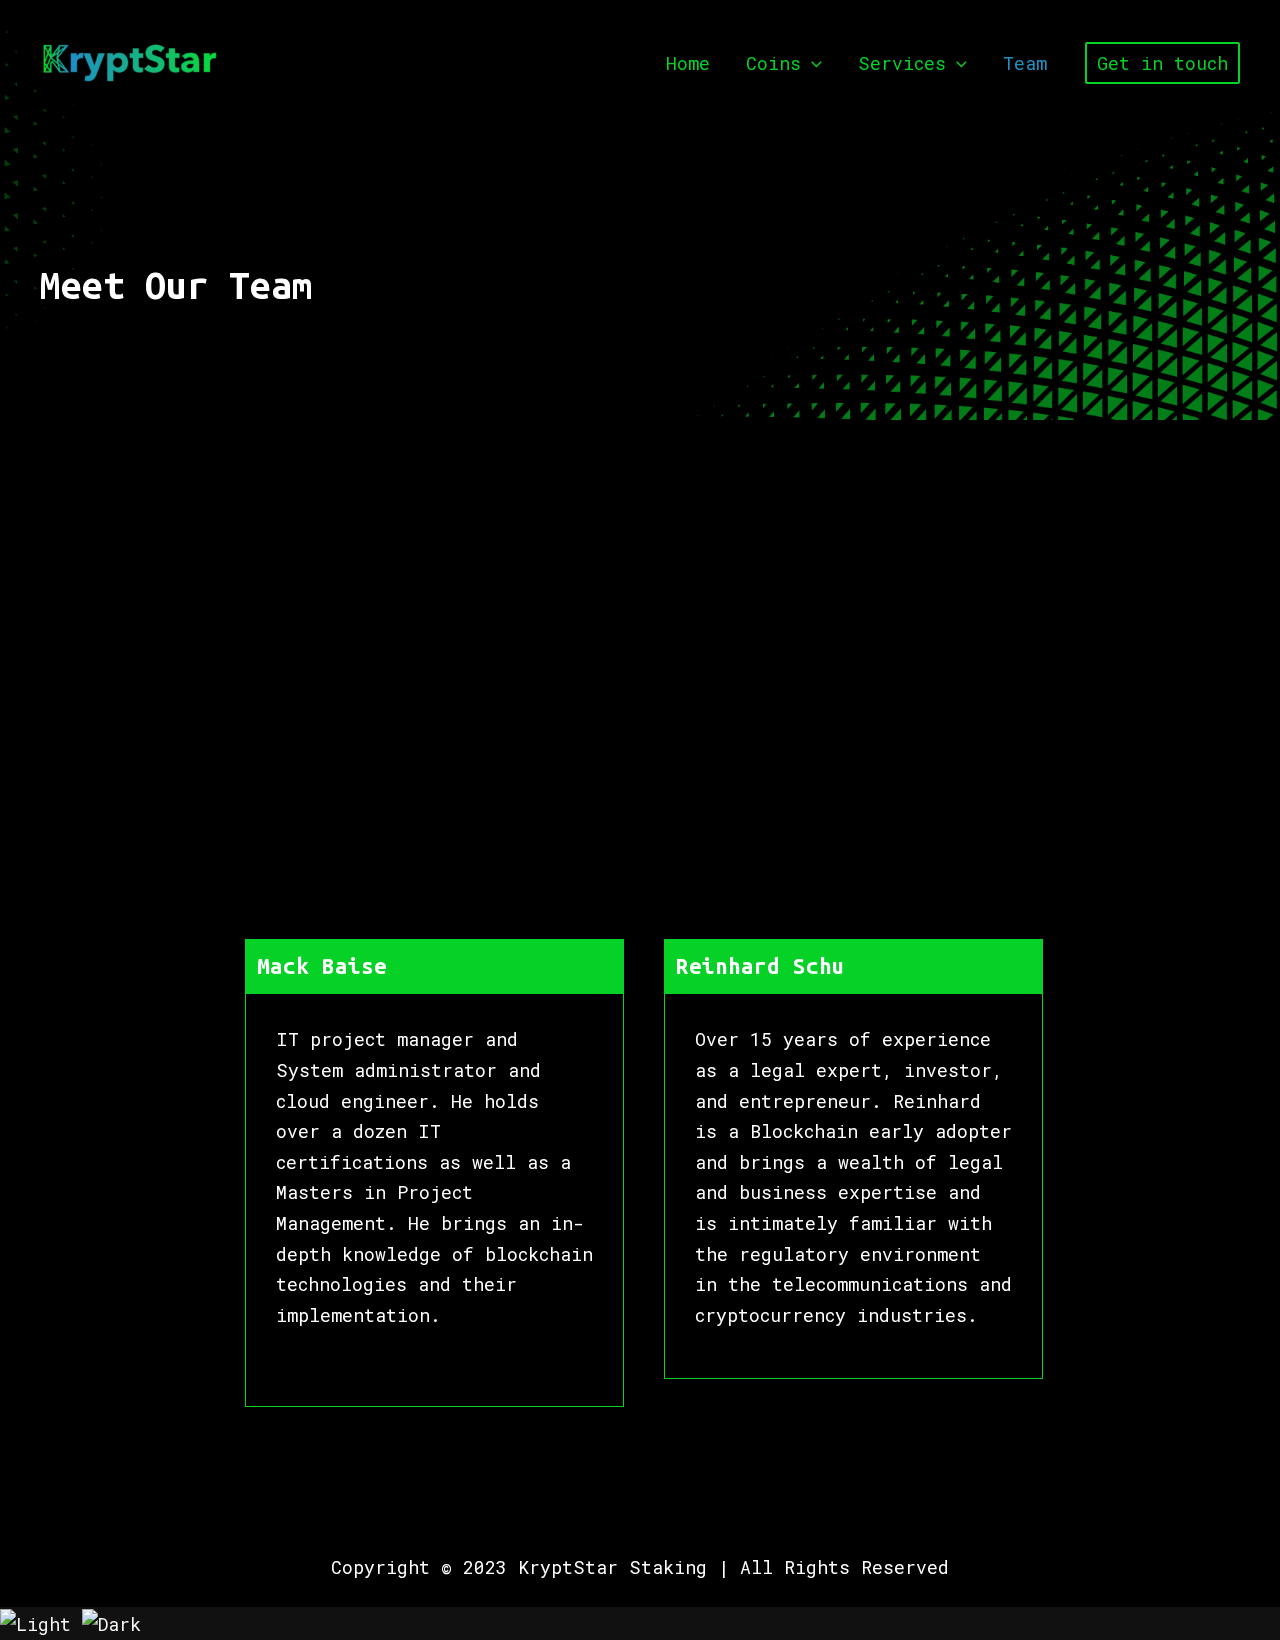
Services (902, 63)
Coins (773, 63)
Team (1025, 63)
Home (688, 63)
